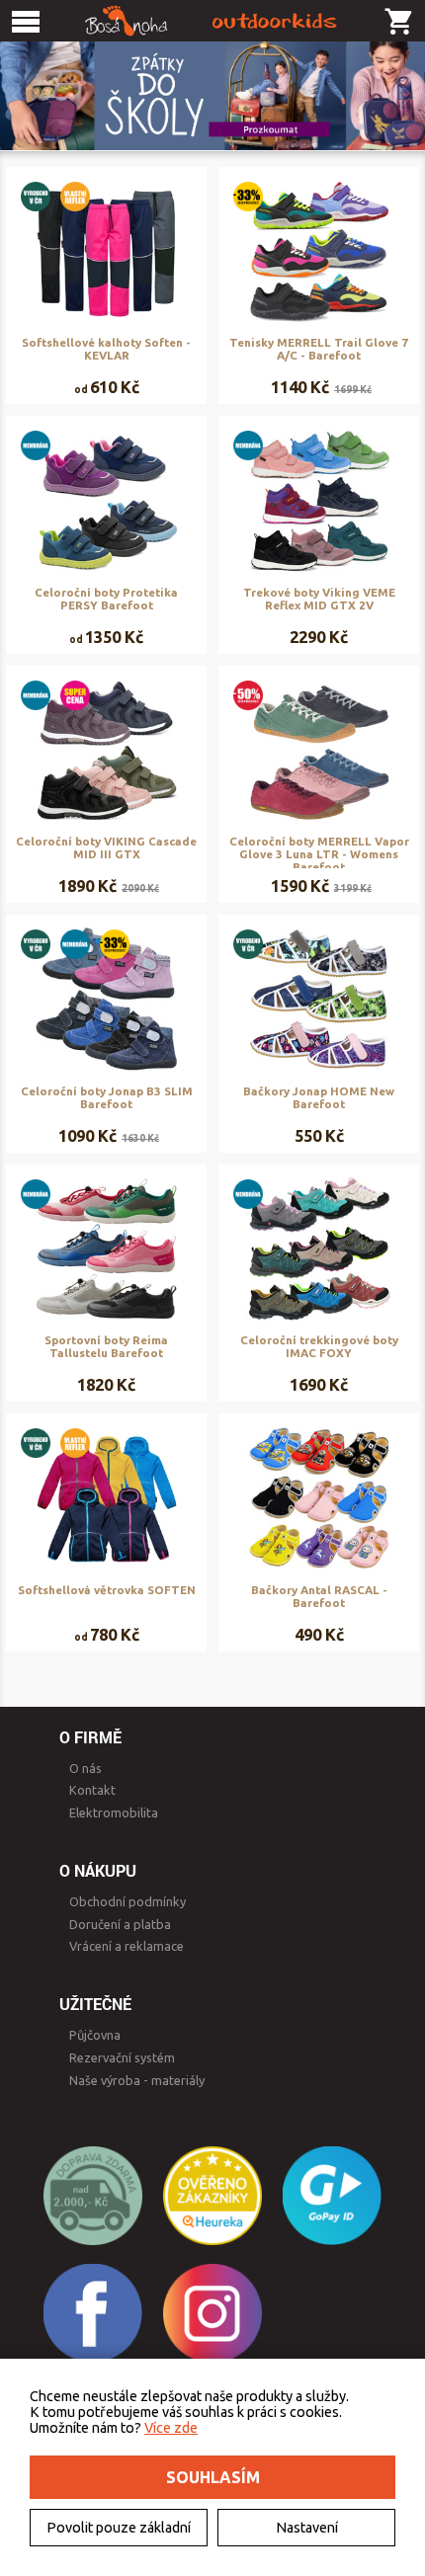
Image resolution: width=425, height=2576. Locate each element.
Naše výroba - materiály (137, 2080)
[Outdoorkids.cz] (212, 21)
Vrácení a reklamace (127, 1946)
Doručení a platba (120, 1924)
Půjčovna (95, 2035)
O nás (85, 1768)
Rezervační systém (122, 2057)
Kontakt (92, 1790)
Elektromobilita (114, 1812)
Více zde (171, 2428)
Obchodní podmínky (127, 1901)
